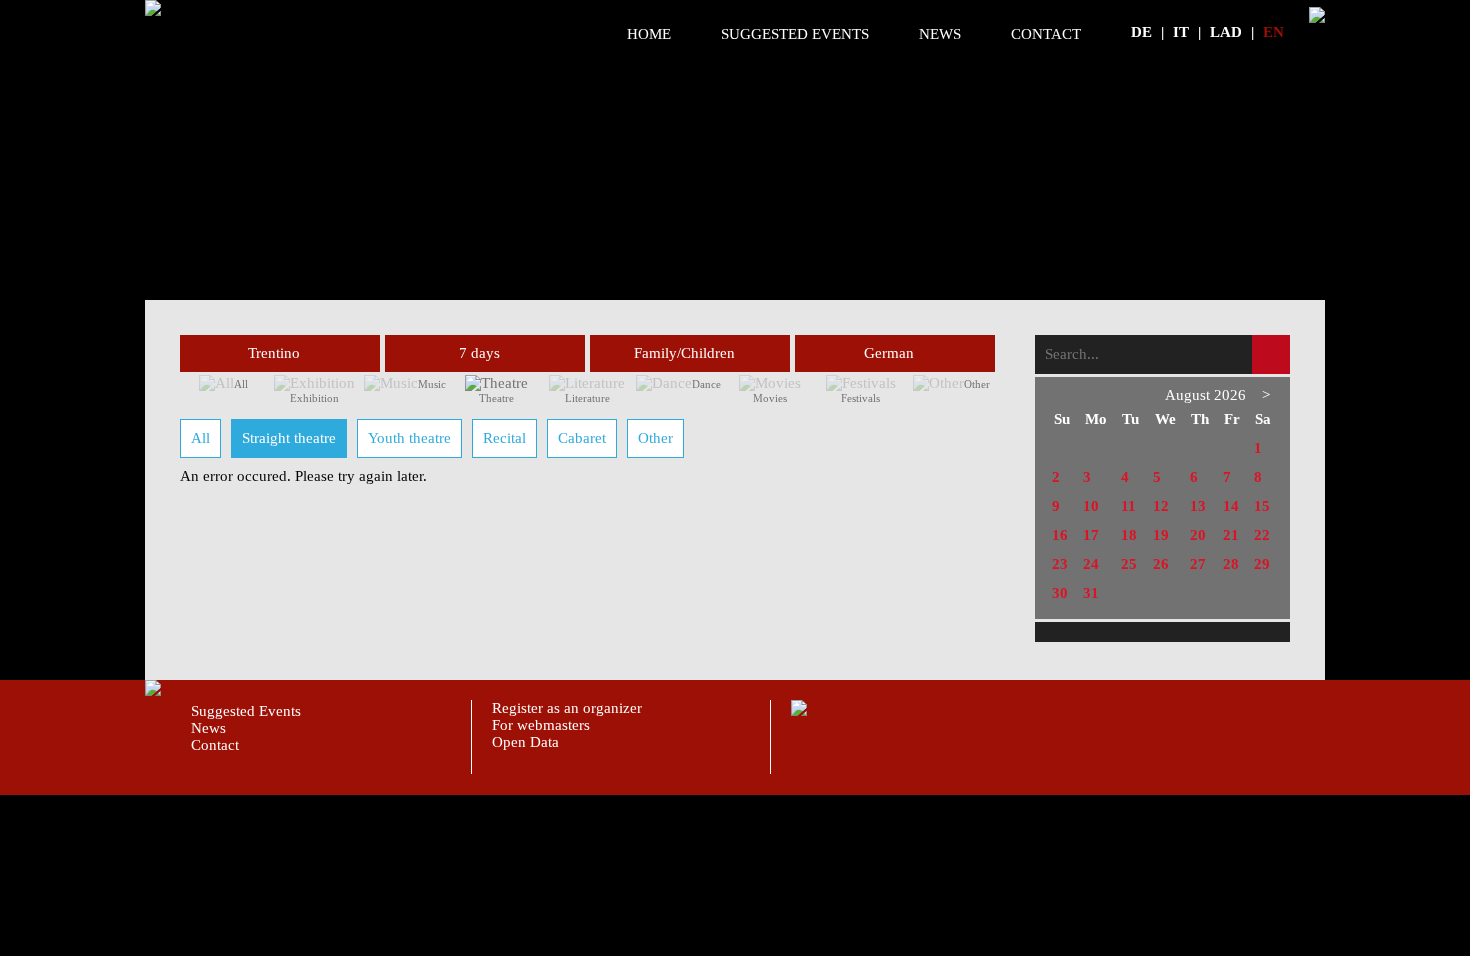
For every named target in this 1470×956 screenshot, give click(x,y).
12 (1161, 506)
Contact (1046, 34)
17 (1091, 535)
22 (1262, 535)
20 (1198, 535)
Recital (504, 438)
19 (1161, 535)
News (940, 34)
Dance (706, 384)
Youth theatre (409, 438)
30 (1060, 593)
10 (1091, 506)
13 (1198, 506)
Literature (587, 398)
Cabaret (582, 438)
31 (1091, 593)
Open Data (525, 742)
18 (1129, 535)
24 (1091, 564)
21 (1231, 535)
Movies (770, 398)
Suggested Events (795, 34)
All (241, 384)
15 (1262, 506)
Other (977, 384)
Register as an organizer (567, 708)
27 (1198, 564)
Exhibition (314, 398)
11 (1128, 506)
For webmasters (541, 725)
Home (649, 34)
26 (1161, 564)
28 (1231, 564)
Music (432, 384)
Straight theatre (289, 438)
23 (1060, 564)
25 (1129, 564)
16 (1060, 535)
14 (1231, 506)
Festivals (860, 398)
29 (1262, 564)
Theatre (496, 398)
